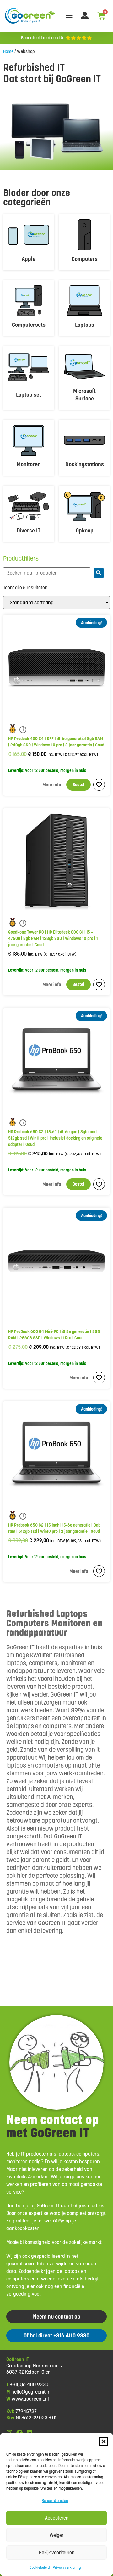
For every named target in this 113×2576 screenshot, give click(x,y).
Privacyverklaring (67, 2567)
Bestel (78, 785)
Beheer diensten (55, 2501)
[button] (104, 2441)
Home (8, 51)
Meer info (52, 785)
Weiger (56, 2535)
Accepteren (57, 2518)
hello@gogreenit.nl (31, 2392)
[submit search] (99, 573)
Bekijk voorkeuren (57, 2553)
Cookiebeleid (40, 2567)
